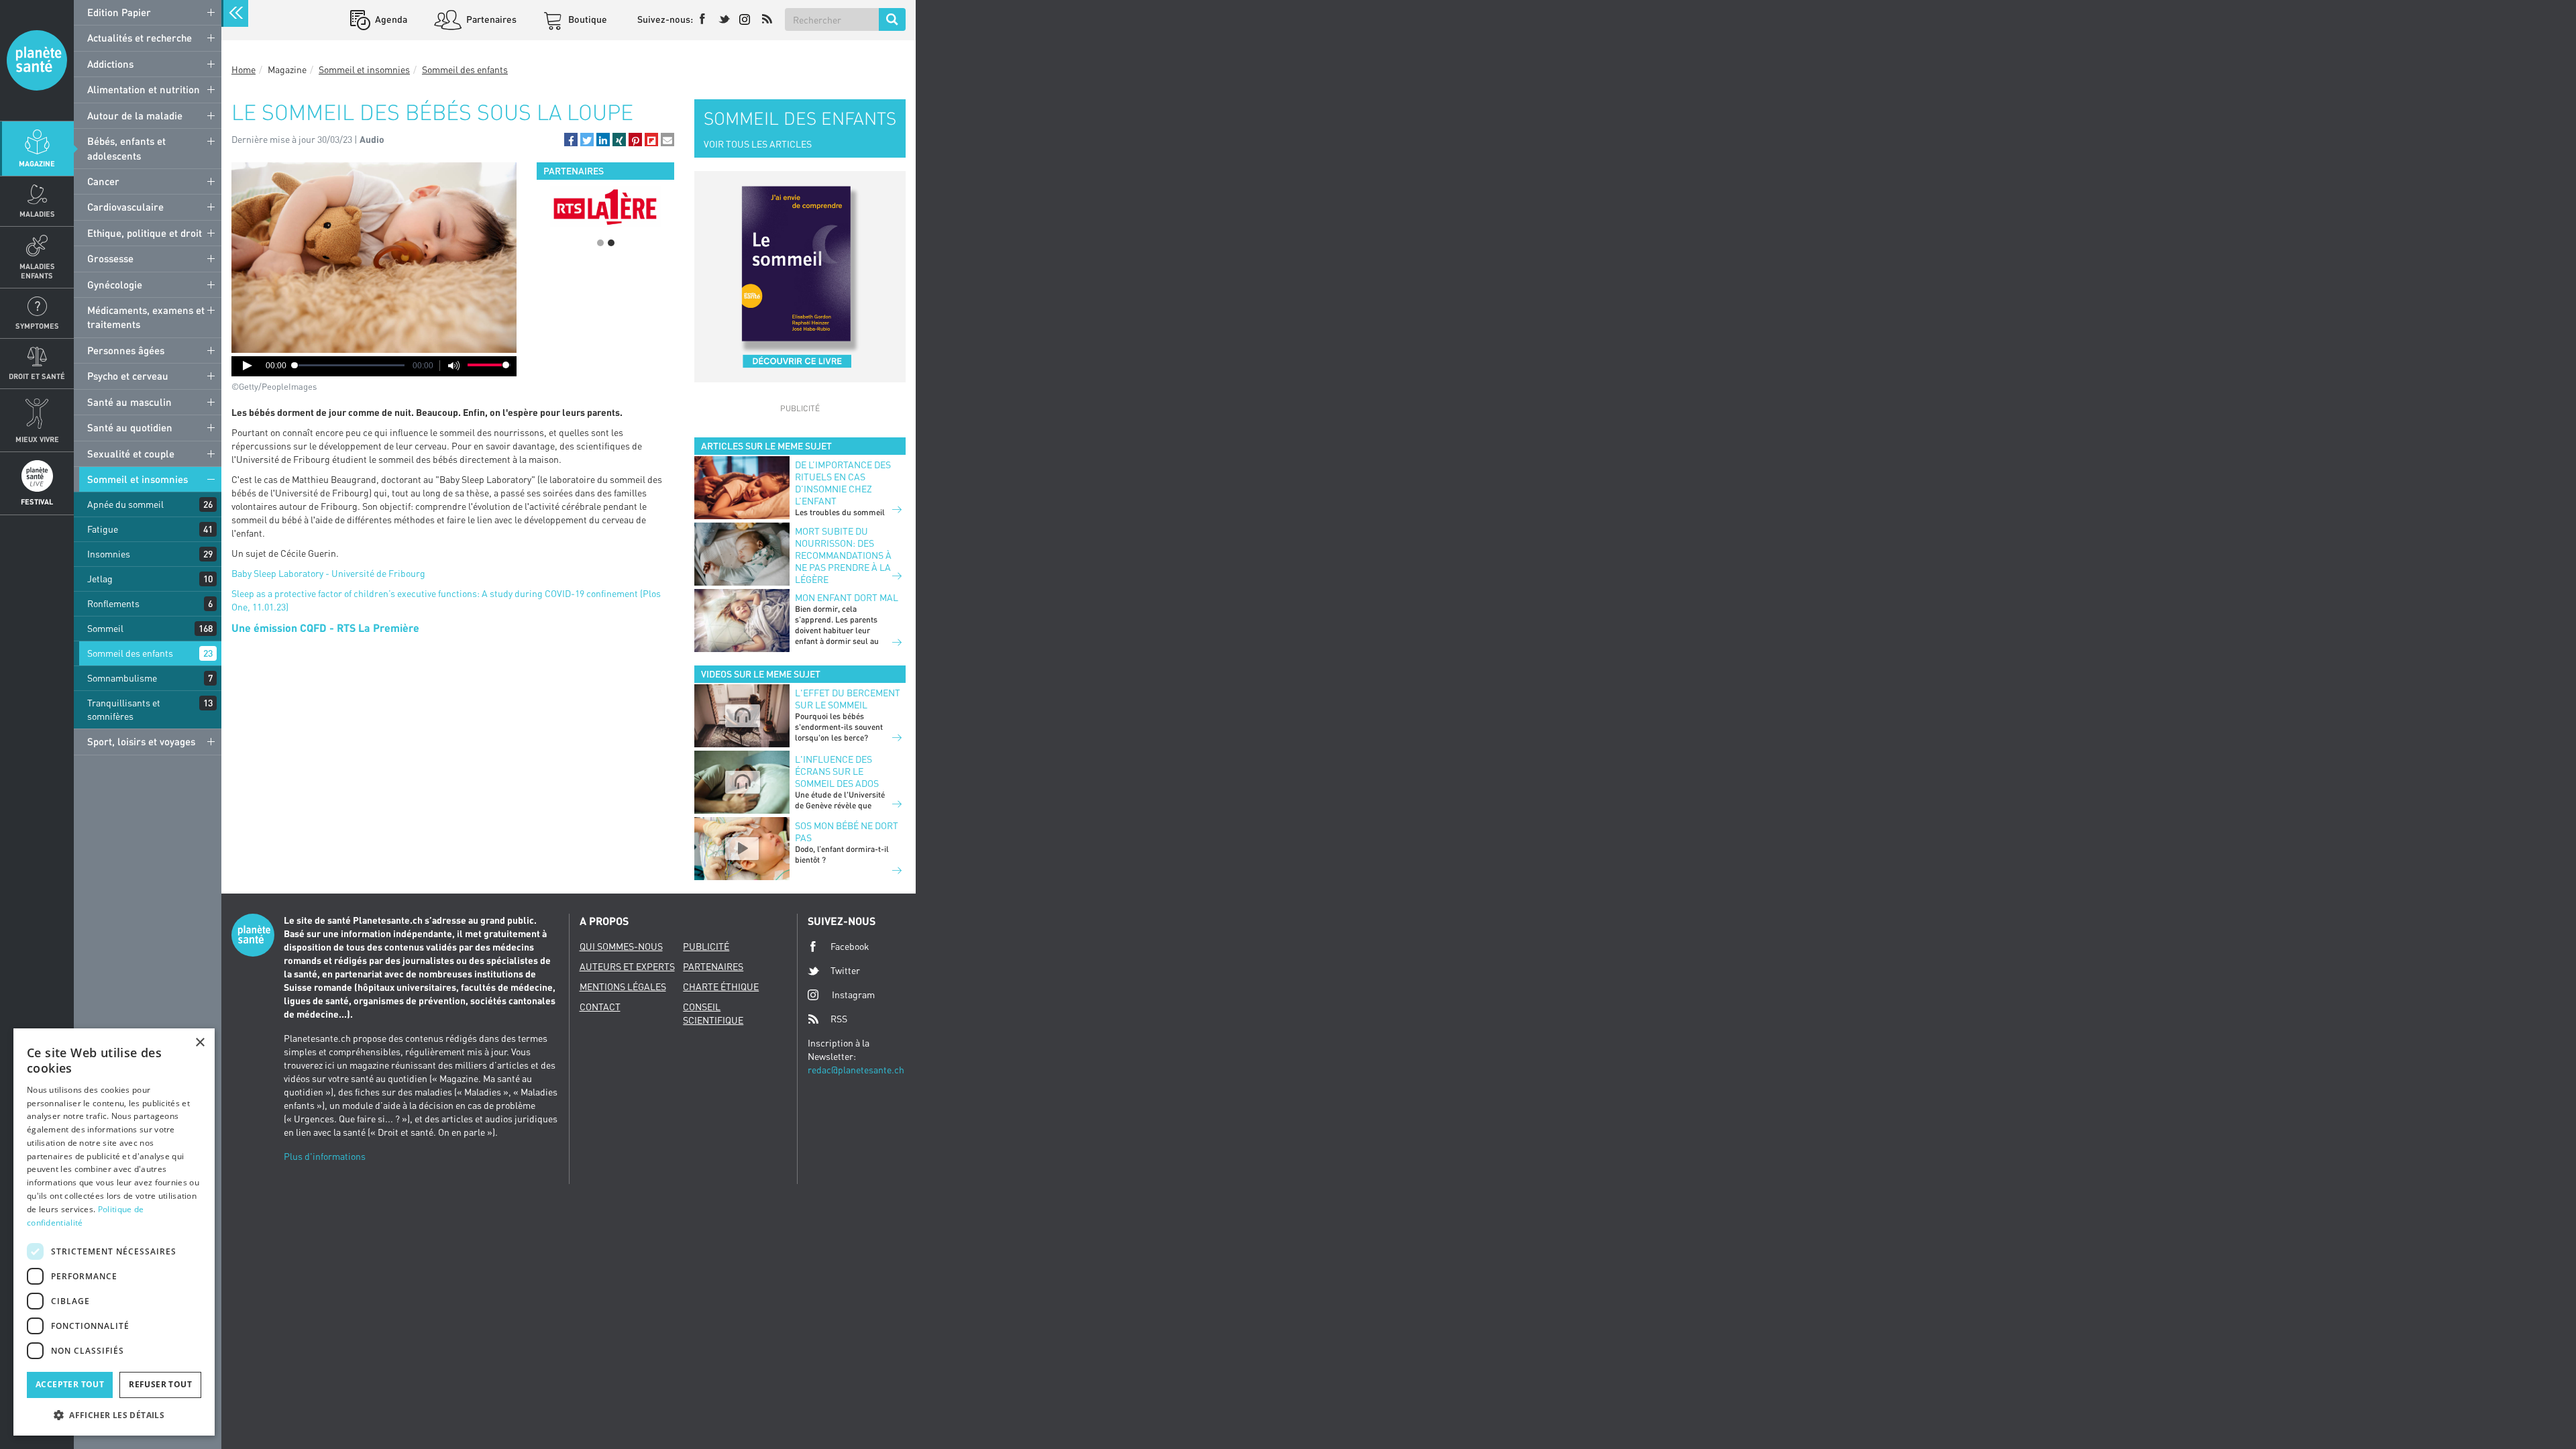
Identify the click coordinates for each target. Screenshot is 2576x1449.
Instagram (853, 995)
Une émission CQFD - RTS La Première (325, 628)
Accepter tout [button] (70, 1384)
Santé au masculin (129, 402)
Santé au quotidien (130, 427)
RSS (839, 1019)
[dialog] (114, 1232)
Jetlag (100, 579)
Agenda (390, 19)
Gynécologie (115, 284)
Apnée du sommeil (125, 504)
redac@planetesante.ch (856, 1070)
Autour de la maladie (135, 115)
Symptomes (37, 326)
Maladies (37, 214)
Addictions (110, 64)
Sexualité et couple (131, 453)
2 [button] (611, 243)
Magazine (37, 163)
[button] (571, 140)
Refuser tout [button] (160, 1384)
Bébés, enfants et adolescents (126, 148)
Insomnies (109, 554)
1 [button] (600, 243)
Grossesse (110, 258)
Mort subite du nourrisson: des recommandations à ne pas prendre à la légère (843, 555)
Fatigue (103, 529)
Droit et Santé (37, 376)
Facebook (850, 946)
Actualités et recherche (140, 38)
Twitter (845, 970)
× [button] (200, 1043)
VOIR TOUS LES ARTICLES (758, 144)
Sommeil (105, 628)
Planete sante (37, 60)
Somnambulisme (122, 678)
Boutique (587, 19)
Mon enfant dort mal (847, 597)
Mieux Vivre (37, 439)
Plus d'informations (325, 1156)
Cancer (103, 181)
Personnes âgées (126, 350)
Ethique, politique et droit (145, 233)
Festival (37, 501)
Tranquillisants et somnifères (124, 709)
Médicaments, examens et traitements (146, 317)
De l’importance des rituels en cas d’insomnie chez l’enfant (843, 483)
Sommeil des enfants (130, 653)
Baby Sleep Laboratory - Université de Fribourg (328, 573)
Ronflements (113, 603)
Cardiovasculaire (125, 207)
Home (244, 69)
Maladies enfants (37, 270)
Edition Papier (119, 12)
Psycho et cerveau (128, 376)
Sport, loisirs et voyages (141, 741)
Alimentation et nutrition (144, 89)
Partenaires (490, 19)
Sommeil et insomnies (138, 479)
